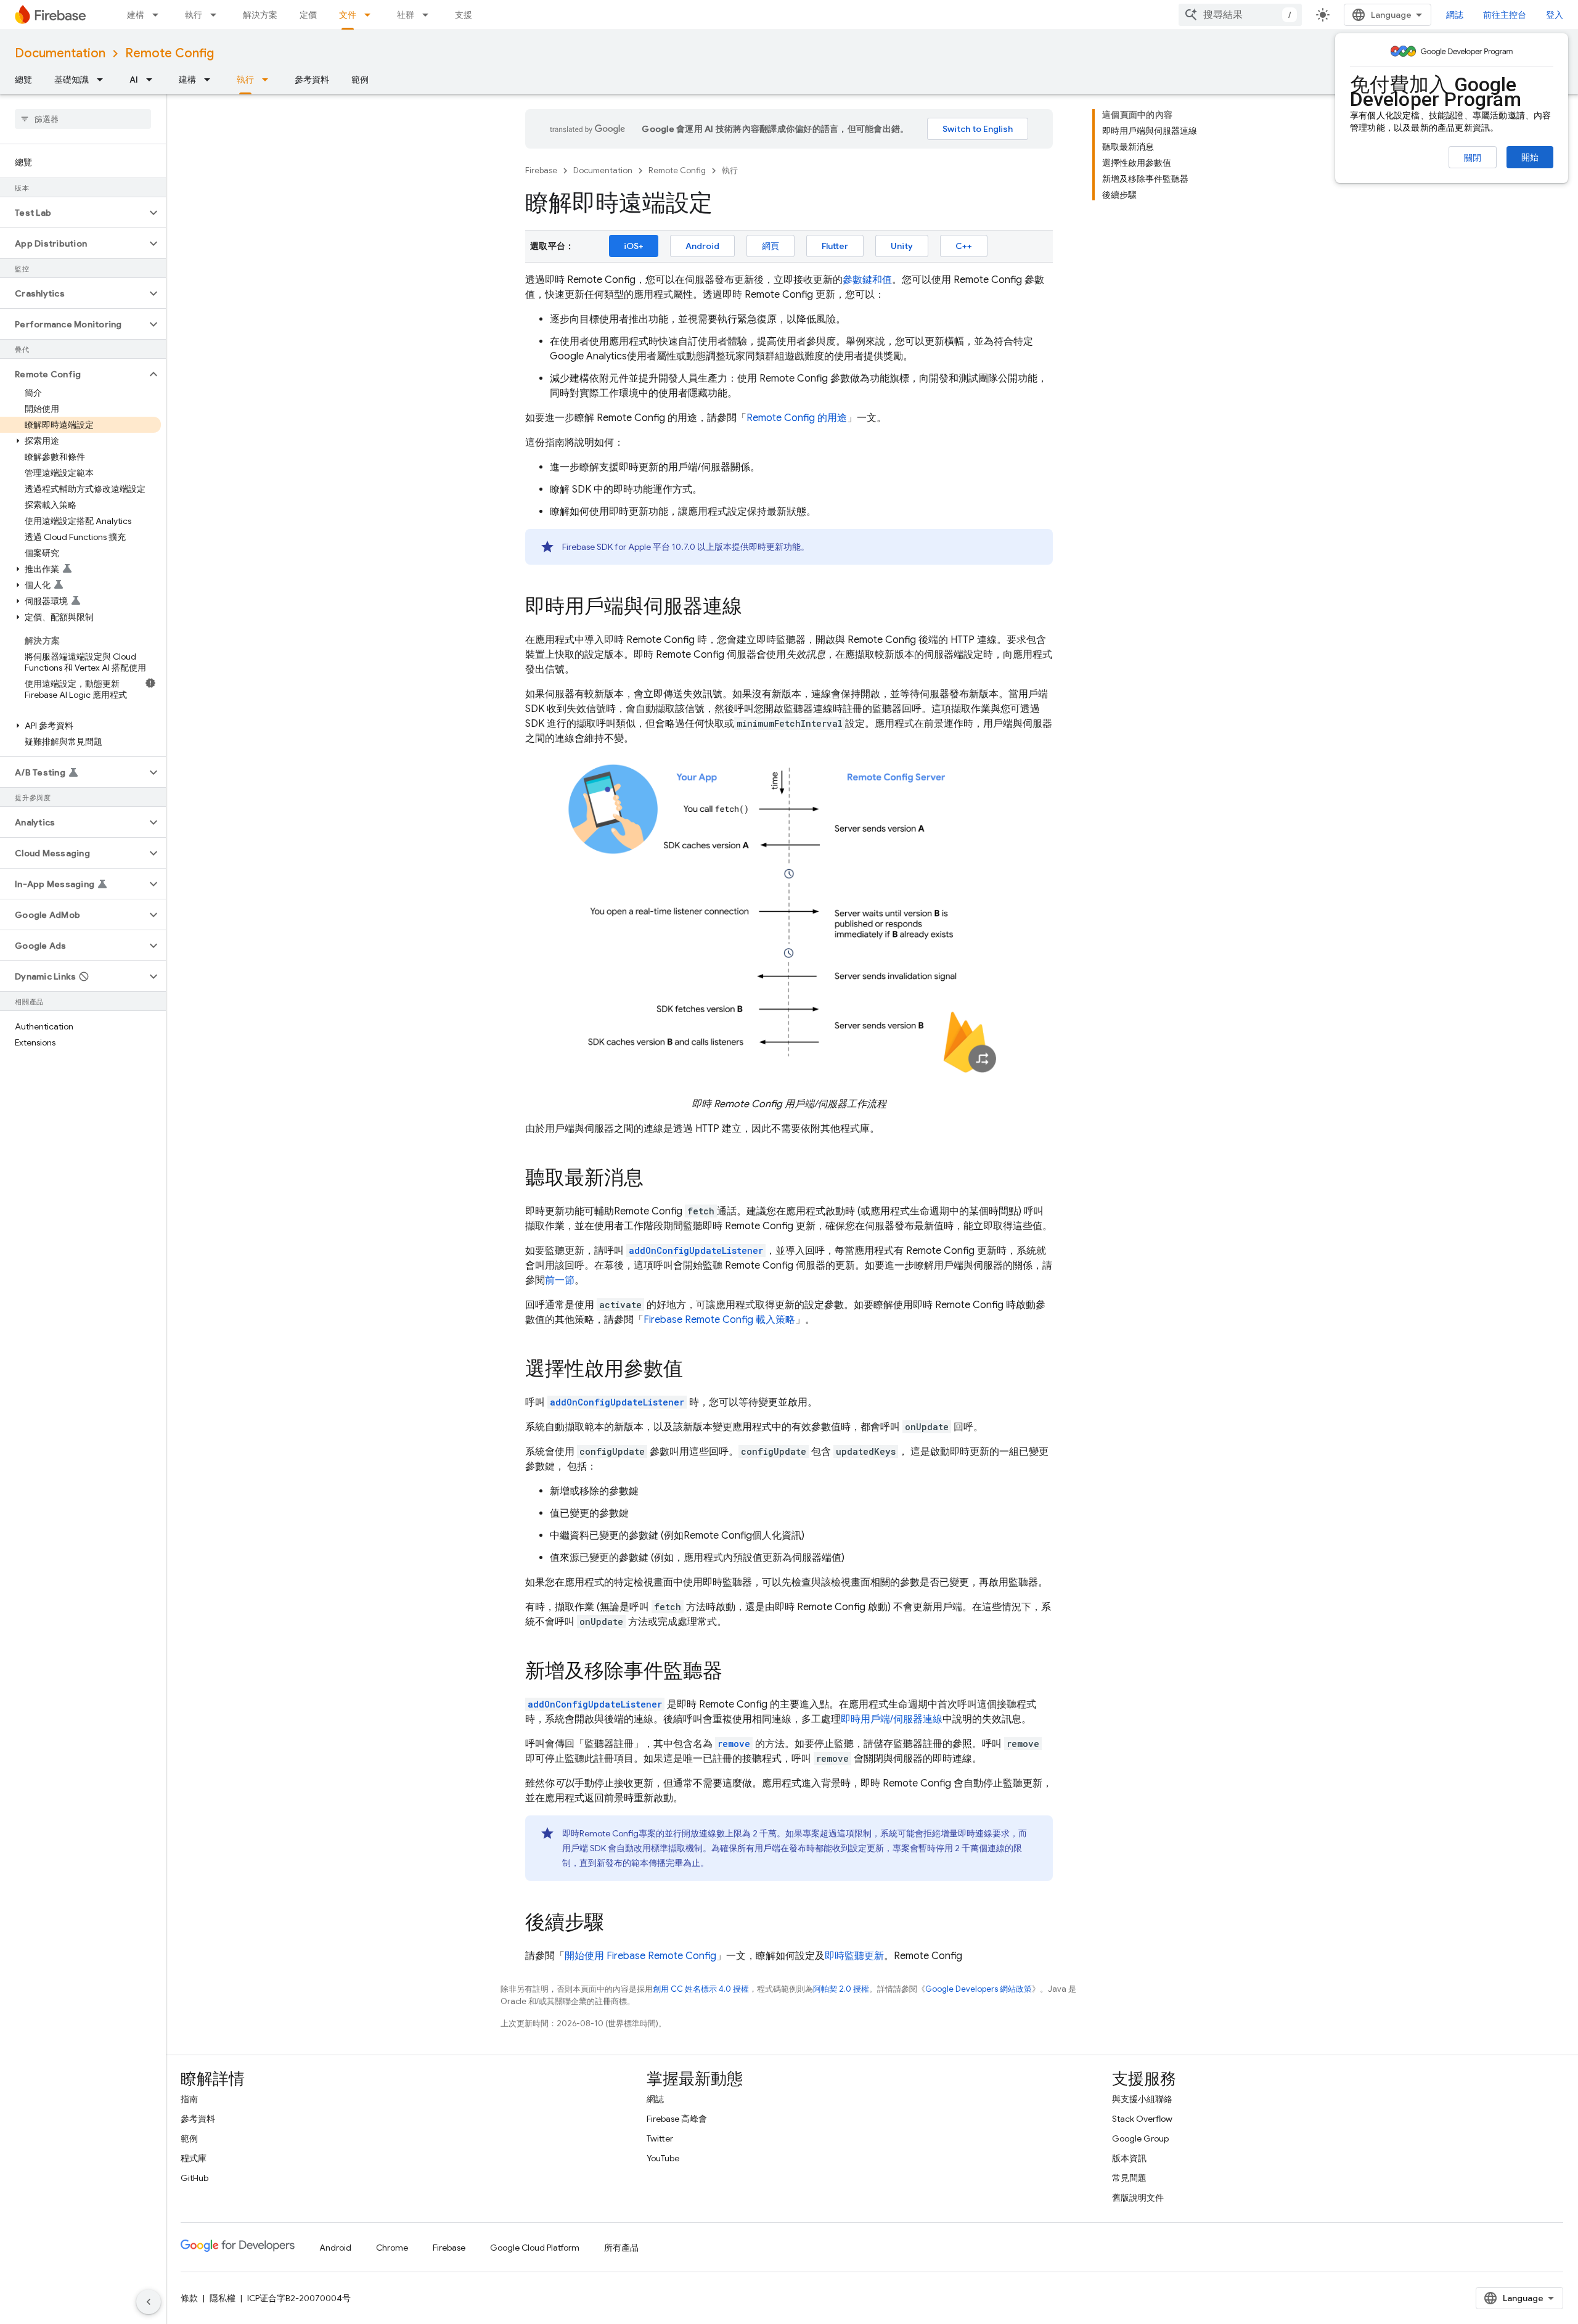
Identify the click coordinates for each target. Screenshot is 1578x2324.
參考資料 (312, 80)
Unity (902, 246)
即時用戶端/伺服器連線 (892, 1719)
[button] (73, 213)
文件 (348, 15)
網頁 (771, 246)
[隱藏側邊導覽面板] (149, 2302)
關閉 (1473, 158)
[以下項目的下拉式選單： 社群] (429, 15)
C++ (964, 246)
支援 (464, 15)
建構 (136, 15)
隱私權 (223, 2298)
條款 (189, 2298)
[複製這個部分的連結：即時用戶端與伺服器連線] (754, 608)
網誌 (1455, 15)
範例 (360, 80)
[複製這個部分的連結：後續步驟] (616, 1924)
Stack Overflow (1142, 2119)
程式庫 (194, 2158)
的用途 (797, 418)
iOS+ (634, 246)
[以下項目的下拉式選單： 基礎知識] (104, 80)
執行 (194, 15)
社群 (406, 15)
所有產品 (621, 2248)
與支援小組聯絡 (1142, 2099)
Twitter (660, 2138)
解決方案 (260, 15)
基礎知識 (72, 80)
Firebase (541, 170)
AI (134, 80)
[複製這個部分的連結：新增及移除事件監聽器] (735, 1672)
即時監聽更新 (854, 1956)
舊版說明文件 (1138, 2198)
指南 (189, 2099)
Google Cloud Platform (535, 2248)
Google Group (1140, 2138)
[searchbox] (83, 119)
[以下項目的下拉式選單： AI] (153, 80)
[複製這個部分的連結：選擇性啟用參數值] (695, 1370)
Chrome (392, 2248)
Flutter (835, 246)
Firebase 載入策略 (719, 1320)
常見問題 (1129, 2178)
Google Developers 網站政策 (979, 1989)
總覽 (23, 80)
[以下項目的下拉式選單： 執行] (217, 15)
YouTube (663, 2158)
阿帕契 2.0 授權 (841, 1989)
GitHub (194, 2178)
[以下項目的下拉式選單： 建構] (159, 15)
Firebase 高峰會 (677, 2119)
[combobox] (1240, 15)
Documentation (60, 53)
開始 (1530, 157)
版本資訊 (1129, 2158)
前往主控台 (1505, 15)
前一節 (560, 1280)
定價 (308, 15)
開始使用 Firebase (640, 1956)
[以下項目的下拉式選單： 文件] (371, 15)
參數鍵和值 (867, 280)
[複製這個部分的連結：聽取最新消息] (656, 1179)
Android (702, 246)
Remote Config (170, 53)
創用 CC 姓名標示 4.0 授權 (701, 1989)
